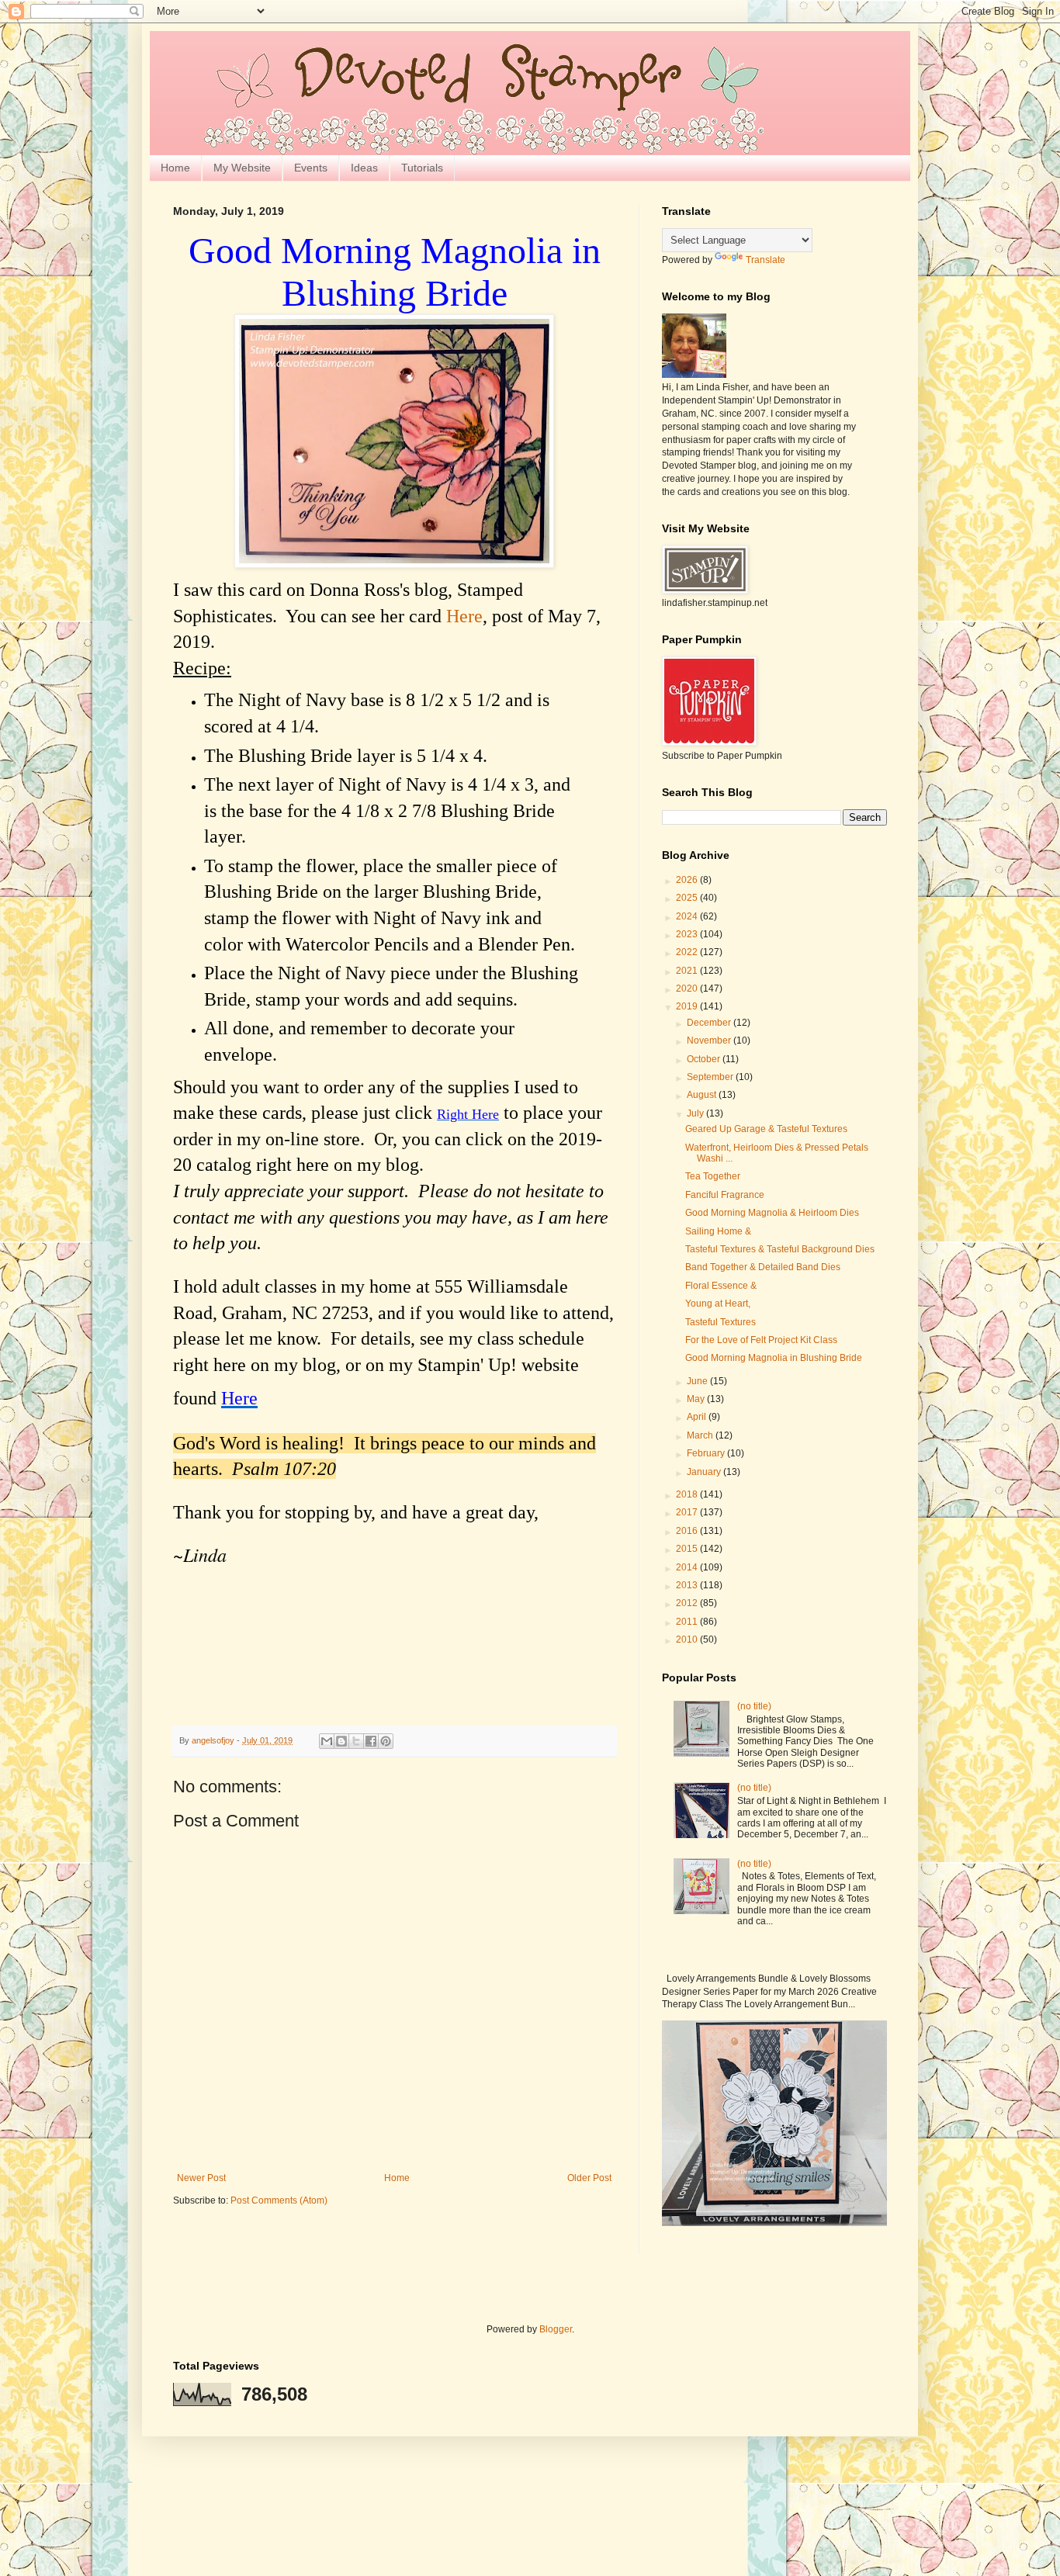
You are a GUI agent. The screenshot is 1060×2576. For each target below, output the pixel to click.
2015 (688, 1549)
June (698, 1381)
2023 (688, 934)
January (705, 1472)
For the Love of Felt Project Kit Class (761, 1340)
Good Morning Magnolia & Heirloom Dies (772, 1213)
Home (175, 168)
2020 (688, 989)
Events (311, 168)
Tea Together (714, 1176)
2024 (688, 916)
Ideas (364, 168)
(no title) (754, 1706)
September (711, 1077)
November (710, 1040)
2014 (688, 1567)
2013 (688, 1585)
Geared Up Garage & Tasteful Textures (766, 1129)
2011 (688, 1622)
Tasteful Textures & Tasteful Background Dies (780, 1249)
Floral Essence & (721, 1286)
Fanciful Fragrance (725, 1195)
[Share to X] (356, 1741)
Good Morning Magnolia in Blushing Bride (774, 1358)
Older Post (589, 2178)
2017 (688, 1512)
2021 (688, 971)
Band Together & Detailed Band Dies (763, 1267)
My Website (242, 168)
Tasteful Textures (722, 1322)
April (698, 1417)
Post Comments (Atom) (279, 2200)
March (701, 1435)
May (697, 1399)
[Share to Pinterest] (386, 1741)
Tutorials (422, 168)
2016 (688, 1531)
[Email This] (327, 1741)
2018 (688, 1494)
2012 (688, 1603)
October (705, 1059)
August (703, 1095)
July (696, 1113)
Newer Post (201, 2178)
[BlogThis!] (341, 1741)
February (707, 1453)
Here (464, 616)
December (710, 1023)
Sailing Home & (719, 1231)
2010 (688, 1639)
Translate (766, 260)
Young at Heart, (719, 1304)
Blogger (556, 2329)
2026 (688, 880)
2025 (688, 898)
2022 (688, 952)
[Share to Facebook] (371, 1741)
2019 (688, 1006)
